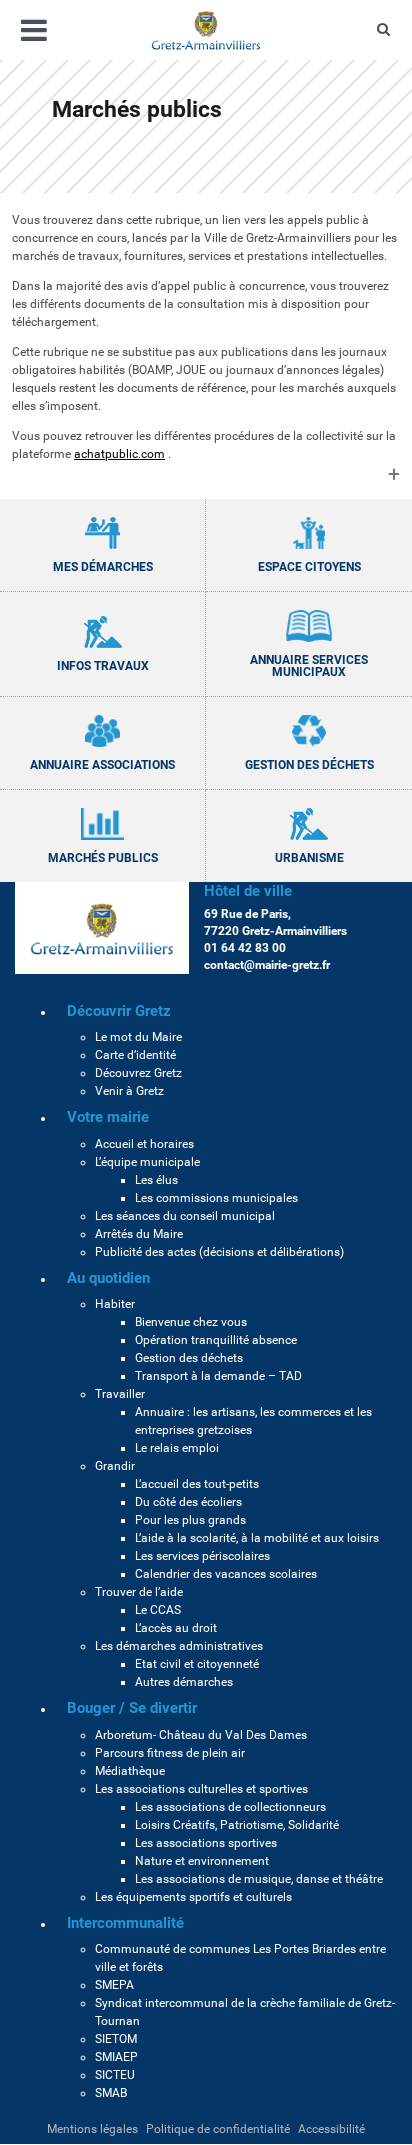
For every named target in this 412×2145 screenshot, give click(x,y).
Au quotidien (108, 1278)
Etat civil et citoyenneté (197, 1664)
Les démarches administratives (179, 1646)
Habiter (115, 1304)
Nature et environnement (202, 1861)
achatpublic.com (119, 454)
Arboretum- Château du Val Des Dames (201, 1735)
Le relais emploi (177, 1448)
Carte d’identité (135, 1055)
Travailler (120, 1394)
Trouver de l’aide (139, 1592)
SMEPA (114, 1985)
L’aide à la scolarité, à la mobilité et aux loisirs (257, 1538)
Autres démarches (184, 1682)
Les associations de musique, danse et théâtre (259, 1879)
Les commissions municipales (216, 1198)
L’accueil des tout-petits (197, 1484)
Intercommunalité (125, 1923)
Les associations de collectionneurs (230, 1807)
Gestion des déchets (189, 1358)
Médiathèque (130, 1771)
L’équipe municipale (147, 1162)
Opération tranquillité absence (216, 1340)
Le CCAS (158, 1610)
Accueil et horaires (144, 1144)
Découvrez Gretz (138, 1073)
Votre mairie (108, 1117)
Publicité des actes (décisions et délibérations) (219, 1252)
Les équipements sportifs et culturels (193, 1897)
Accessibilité (331, 2129)
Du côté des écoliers (188, 1502)
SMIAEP (116, 2057)
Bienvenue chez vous (191, 1322)
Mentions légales (92, 2129)
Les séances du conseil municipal (185, 1216)
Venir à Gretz (129, 1091)
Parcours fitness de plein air (170, 1753)
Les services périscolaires (202, 1556)
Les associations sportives (206, 1843)
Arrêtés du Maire (139, 1234)
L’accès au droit (176, 1628)
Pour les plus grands (190, 1520)
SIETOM (116, 2039)
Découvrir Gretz (119, 1011)
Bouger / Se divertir (132, 1708)
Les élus (156, 1180)
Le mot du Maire (138, 1037)
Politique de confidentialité (218, 2129)
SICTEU (115, 2075)
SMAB (111, 2093)
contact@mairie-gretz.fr (267, 965)
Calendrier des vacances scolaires (226, 1574)
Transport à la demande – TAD (218, 1376)
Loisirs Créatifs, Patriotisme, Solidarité (237, 1825)
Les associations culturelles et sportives (201, 1789)
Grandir (115, 1466)
